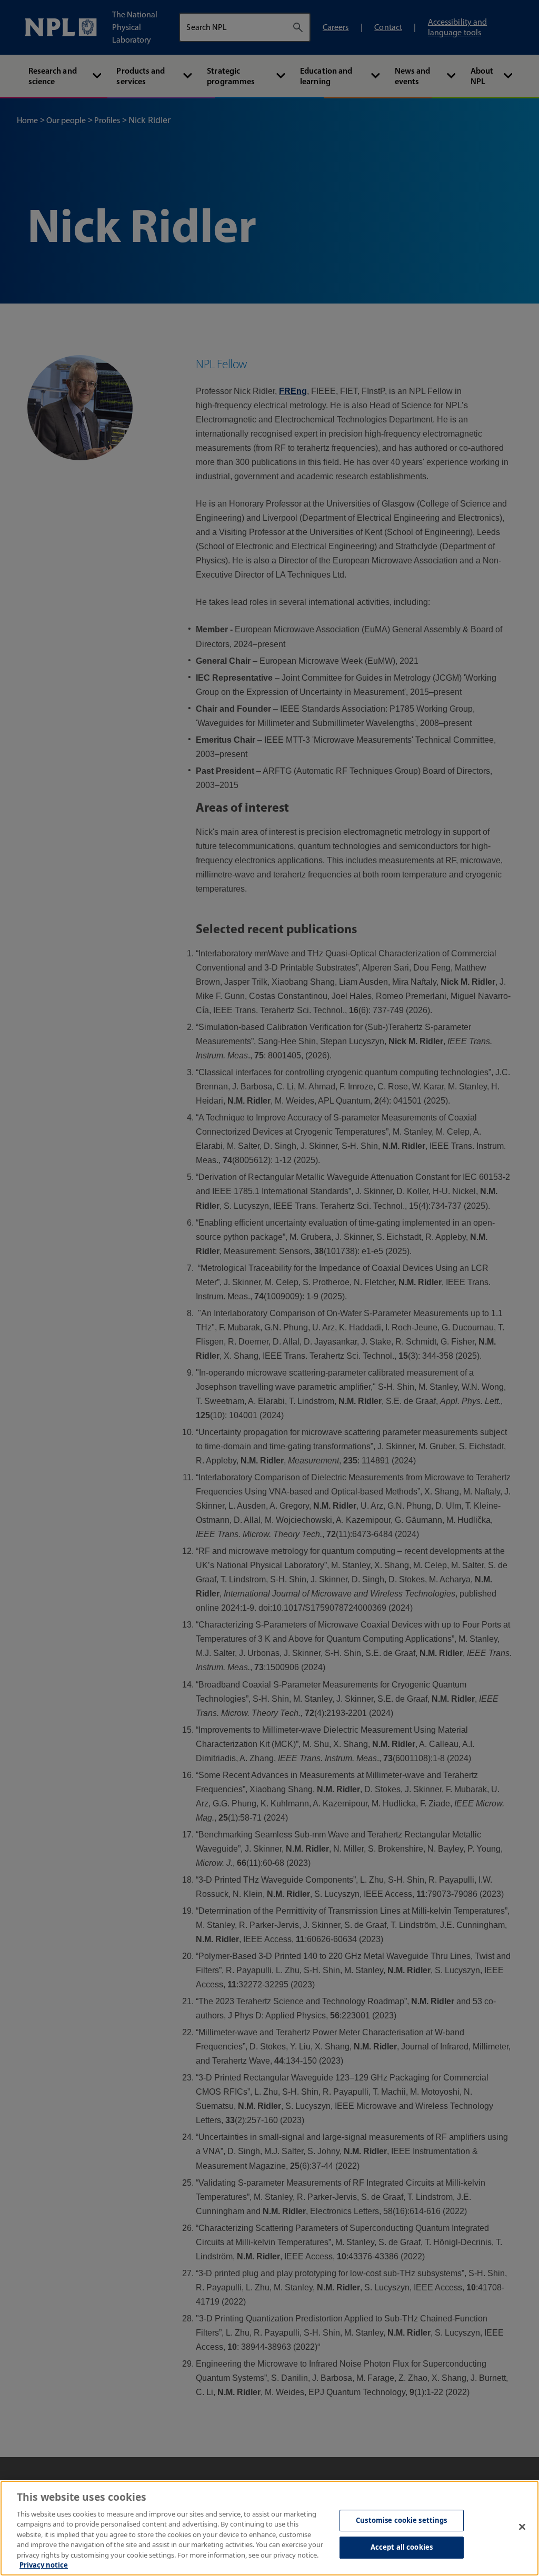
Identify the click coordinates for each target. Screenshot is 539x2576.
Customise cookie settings (401, 2520)
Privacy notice (44, 2565)
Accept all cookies (402, 2547)
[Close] (522, 2527)
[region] (269, 2528)
